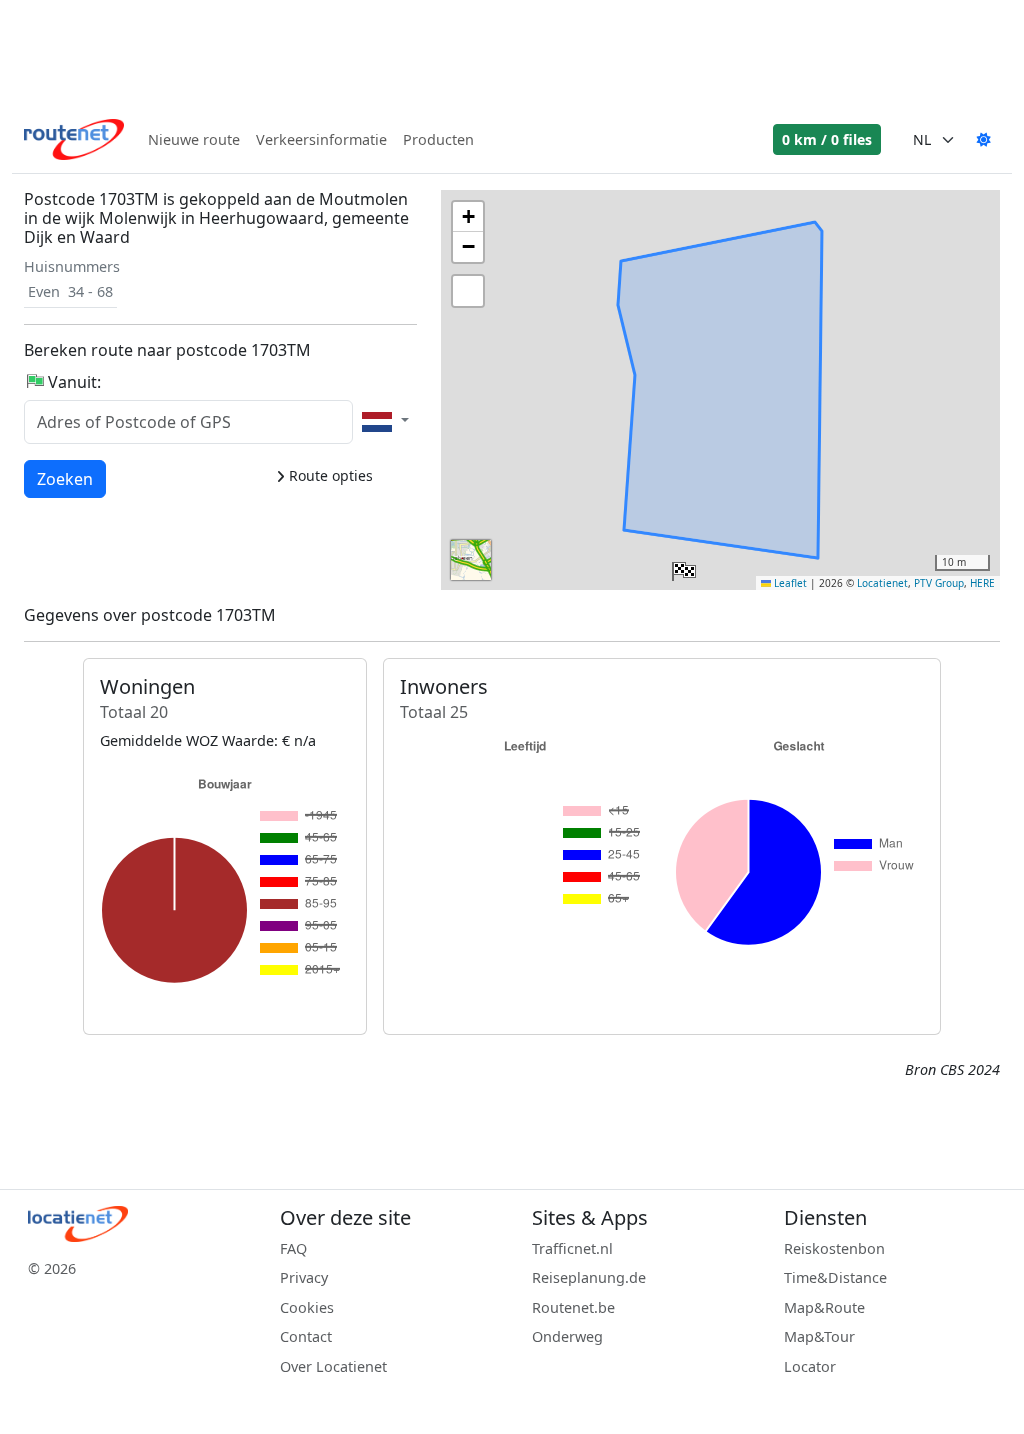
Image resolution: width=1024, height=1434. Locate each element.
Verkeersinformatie (321, 139)
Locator (810, 1366)
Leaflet (789, 583)
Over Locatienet (333, 1366)
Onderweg (567, 1336)
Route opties (329, 475)
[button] (682, 567)
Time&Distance (835, 1277)
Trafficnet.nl (572, 1248)
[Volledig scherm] (468, 291)
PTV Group (939, 583)
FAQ (293, 1248)
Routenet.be (573, 1307)
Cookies (307, 1307)
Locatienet (882, 583)
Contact (306, 1336)
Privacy (304, 1277)
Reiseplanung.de (589, 1277)
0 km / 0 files (827, 139)
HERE (982, 583)
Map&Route (824, 1307)
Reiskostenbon (834, 1248)
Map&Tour (819, 1336)
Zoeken (65, 478)
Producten (438, 139)
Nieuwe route (194, 139)
